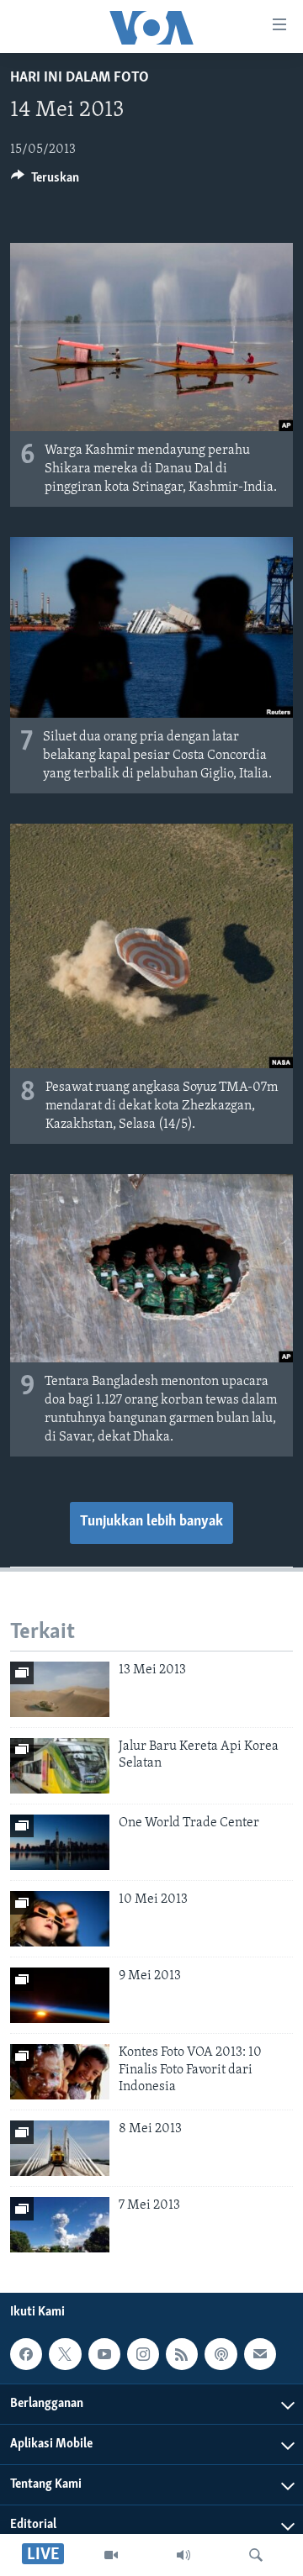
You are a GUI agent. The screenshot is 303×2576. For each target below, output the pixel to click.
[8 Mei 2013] (60, 2148)
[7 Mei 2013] (60, 2225)
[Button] (45, 182)
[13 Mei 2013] (60, 1689)
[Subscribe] (260, 2354)
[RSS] (182, 2354)
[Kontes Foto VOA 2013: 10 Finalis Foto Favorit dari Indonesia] (60, 2072)
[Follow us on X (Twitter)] (65, 2354)
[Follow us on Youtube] (104, 2354)
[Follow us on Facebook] (26, 2354)
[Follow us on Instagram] (143, 2354)
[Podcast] (221, 2354)
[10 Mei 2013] (60, 1919)
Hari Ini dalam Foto (80, 78)
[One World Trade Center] (60, 1842)
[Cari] (256, 2555)
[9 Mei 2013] (60, 1995)
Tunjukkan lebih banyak (151, 1522)
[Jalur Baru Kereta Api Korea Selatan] (60, 1766)
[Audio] (183, 2555)
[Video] (111, 2555)
